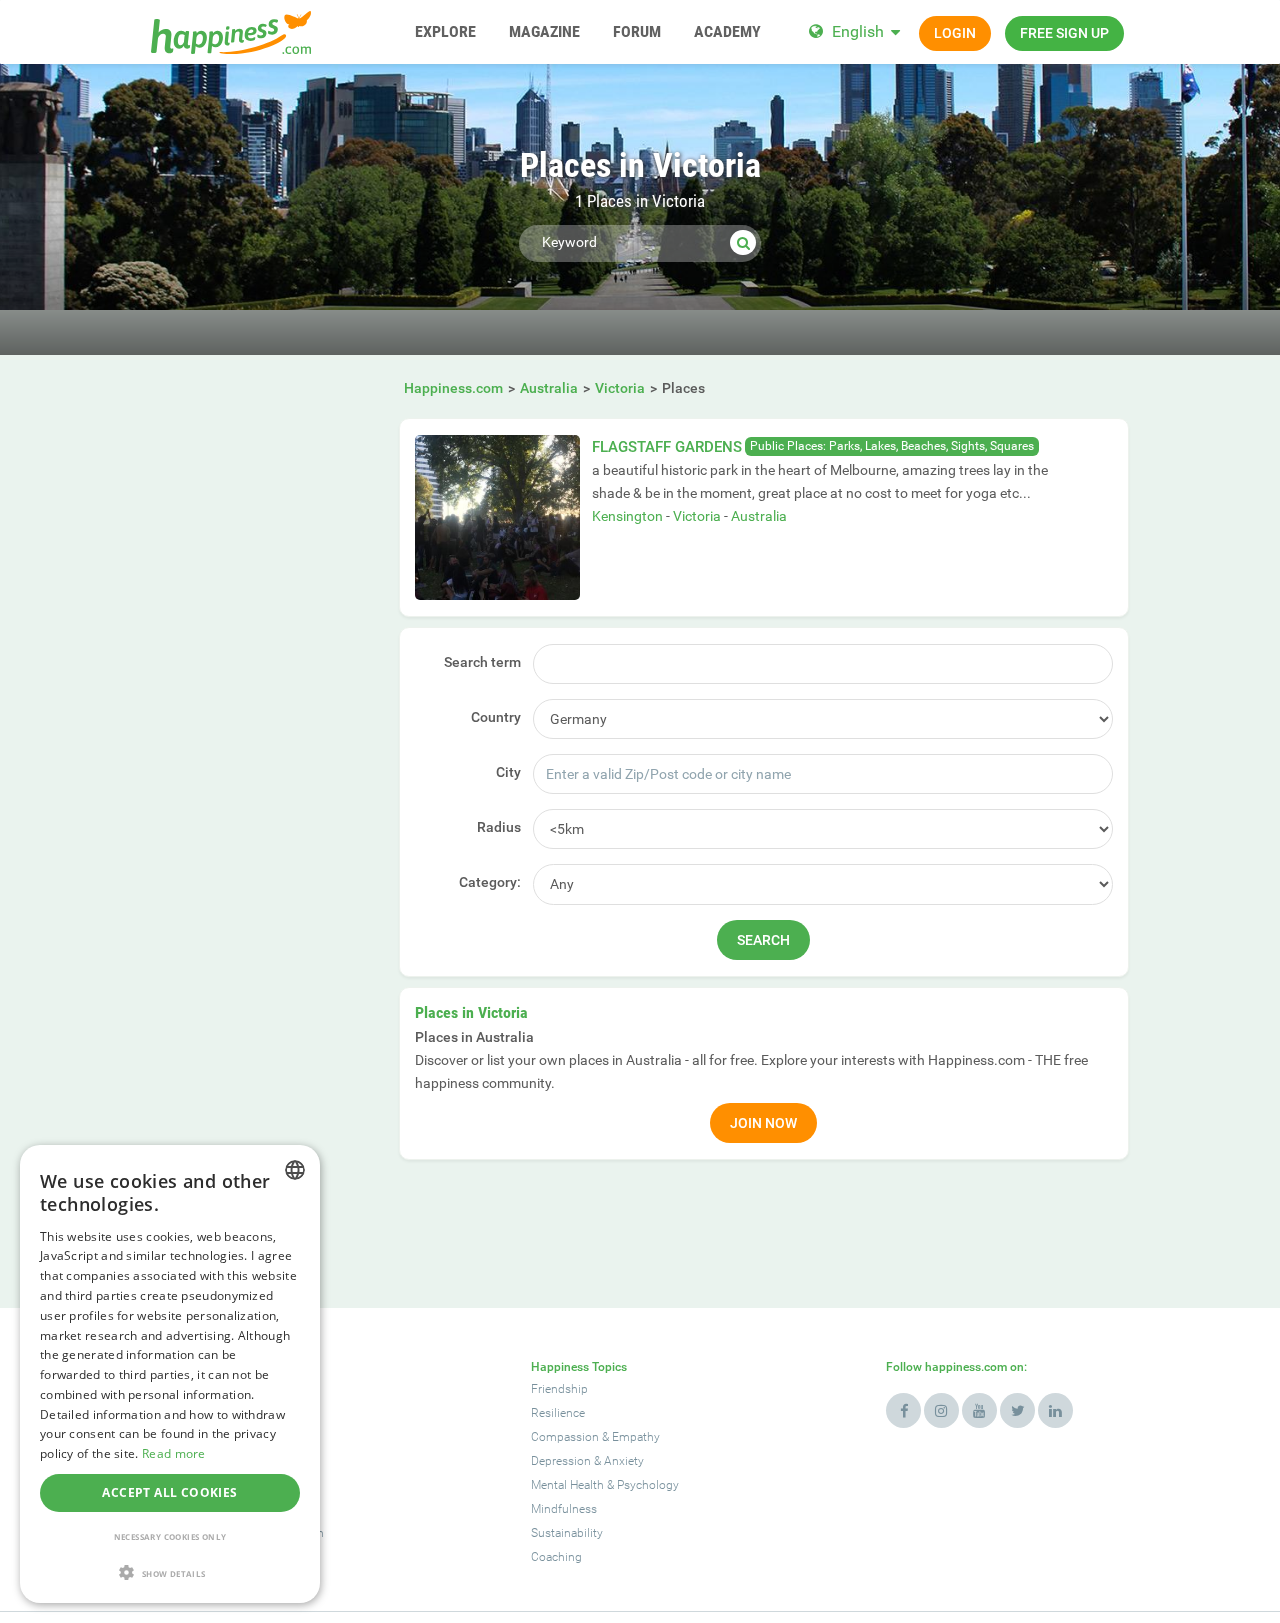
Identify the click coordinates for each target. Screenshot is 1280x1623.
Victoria (697, 516)
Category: (490, 882)
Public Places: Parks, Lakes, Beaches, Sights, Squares (892, 446)
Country (496, 717)
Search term (482, 662)
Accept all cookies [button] (169, 1492)
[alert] (170, 1374)
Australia (759, 516)
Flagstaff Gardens (667, 447)
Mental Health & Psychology (605, 1485)
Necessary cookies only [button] (170, 1536)
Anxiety (624, 1461)
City (508, 772)
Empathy (636, 1437)
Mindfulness (564, 1509)
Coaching (556, 1557)
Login (955, 33)
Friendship (559, 1389)
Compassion (565, 1437)
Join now (763, 1123)
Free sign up (1064, 33)
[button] (170, 1572)
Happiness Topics (579, 1367)
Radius (499, 827)
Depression (561, 1461)
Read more (174, 1453)
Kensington (627, 516)
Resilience (558, 1413)
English (858, 31)
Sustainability (567, 1533)
